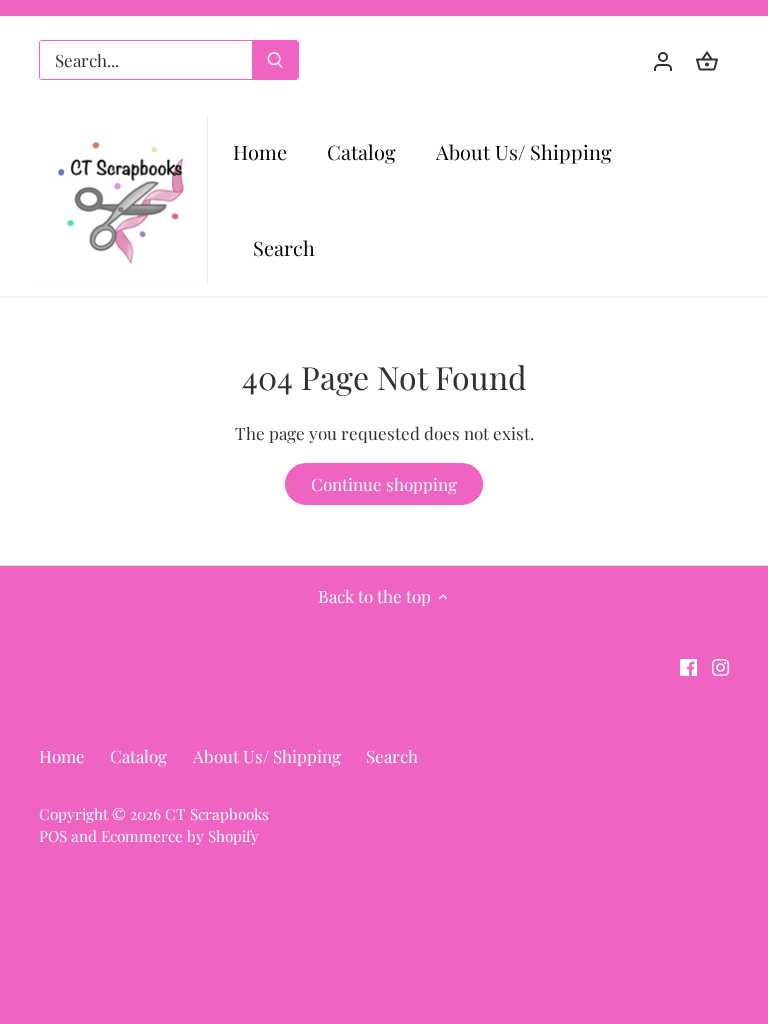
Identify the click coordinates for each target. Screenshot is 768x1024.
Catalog (138, 756)
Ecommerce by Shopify (180, 835)
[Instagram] (720, 666)
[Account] (663, 60)
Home (62, 756)
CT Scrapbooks (217, 813)
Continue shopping (384, 484)
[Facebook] (688, 666)
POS (53, 835)
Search (392, 756)
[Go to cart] (707, 60)
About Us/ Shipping (267, 756)
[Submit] (275, 60)
